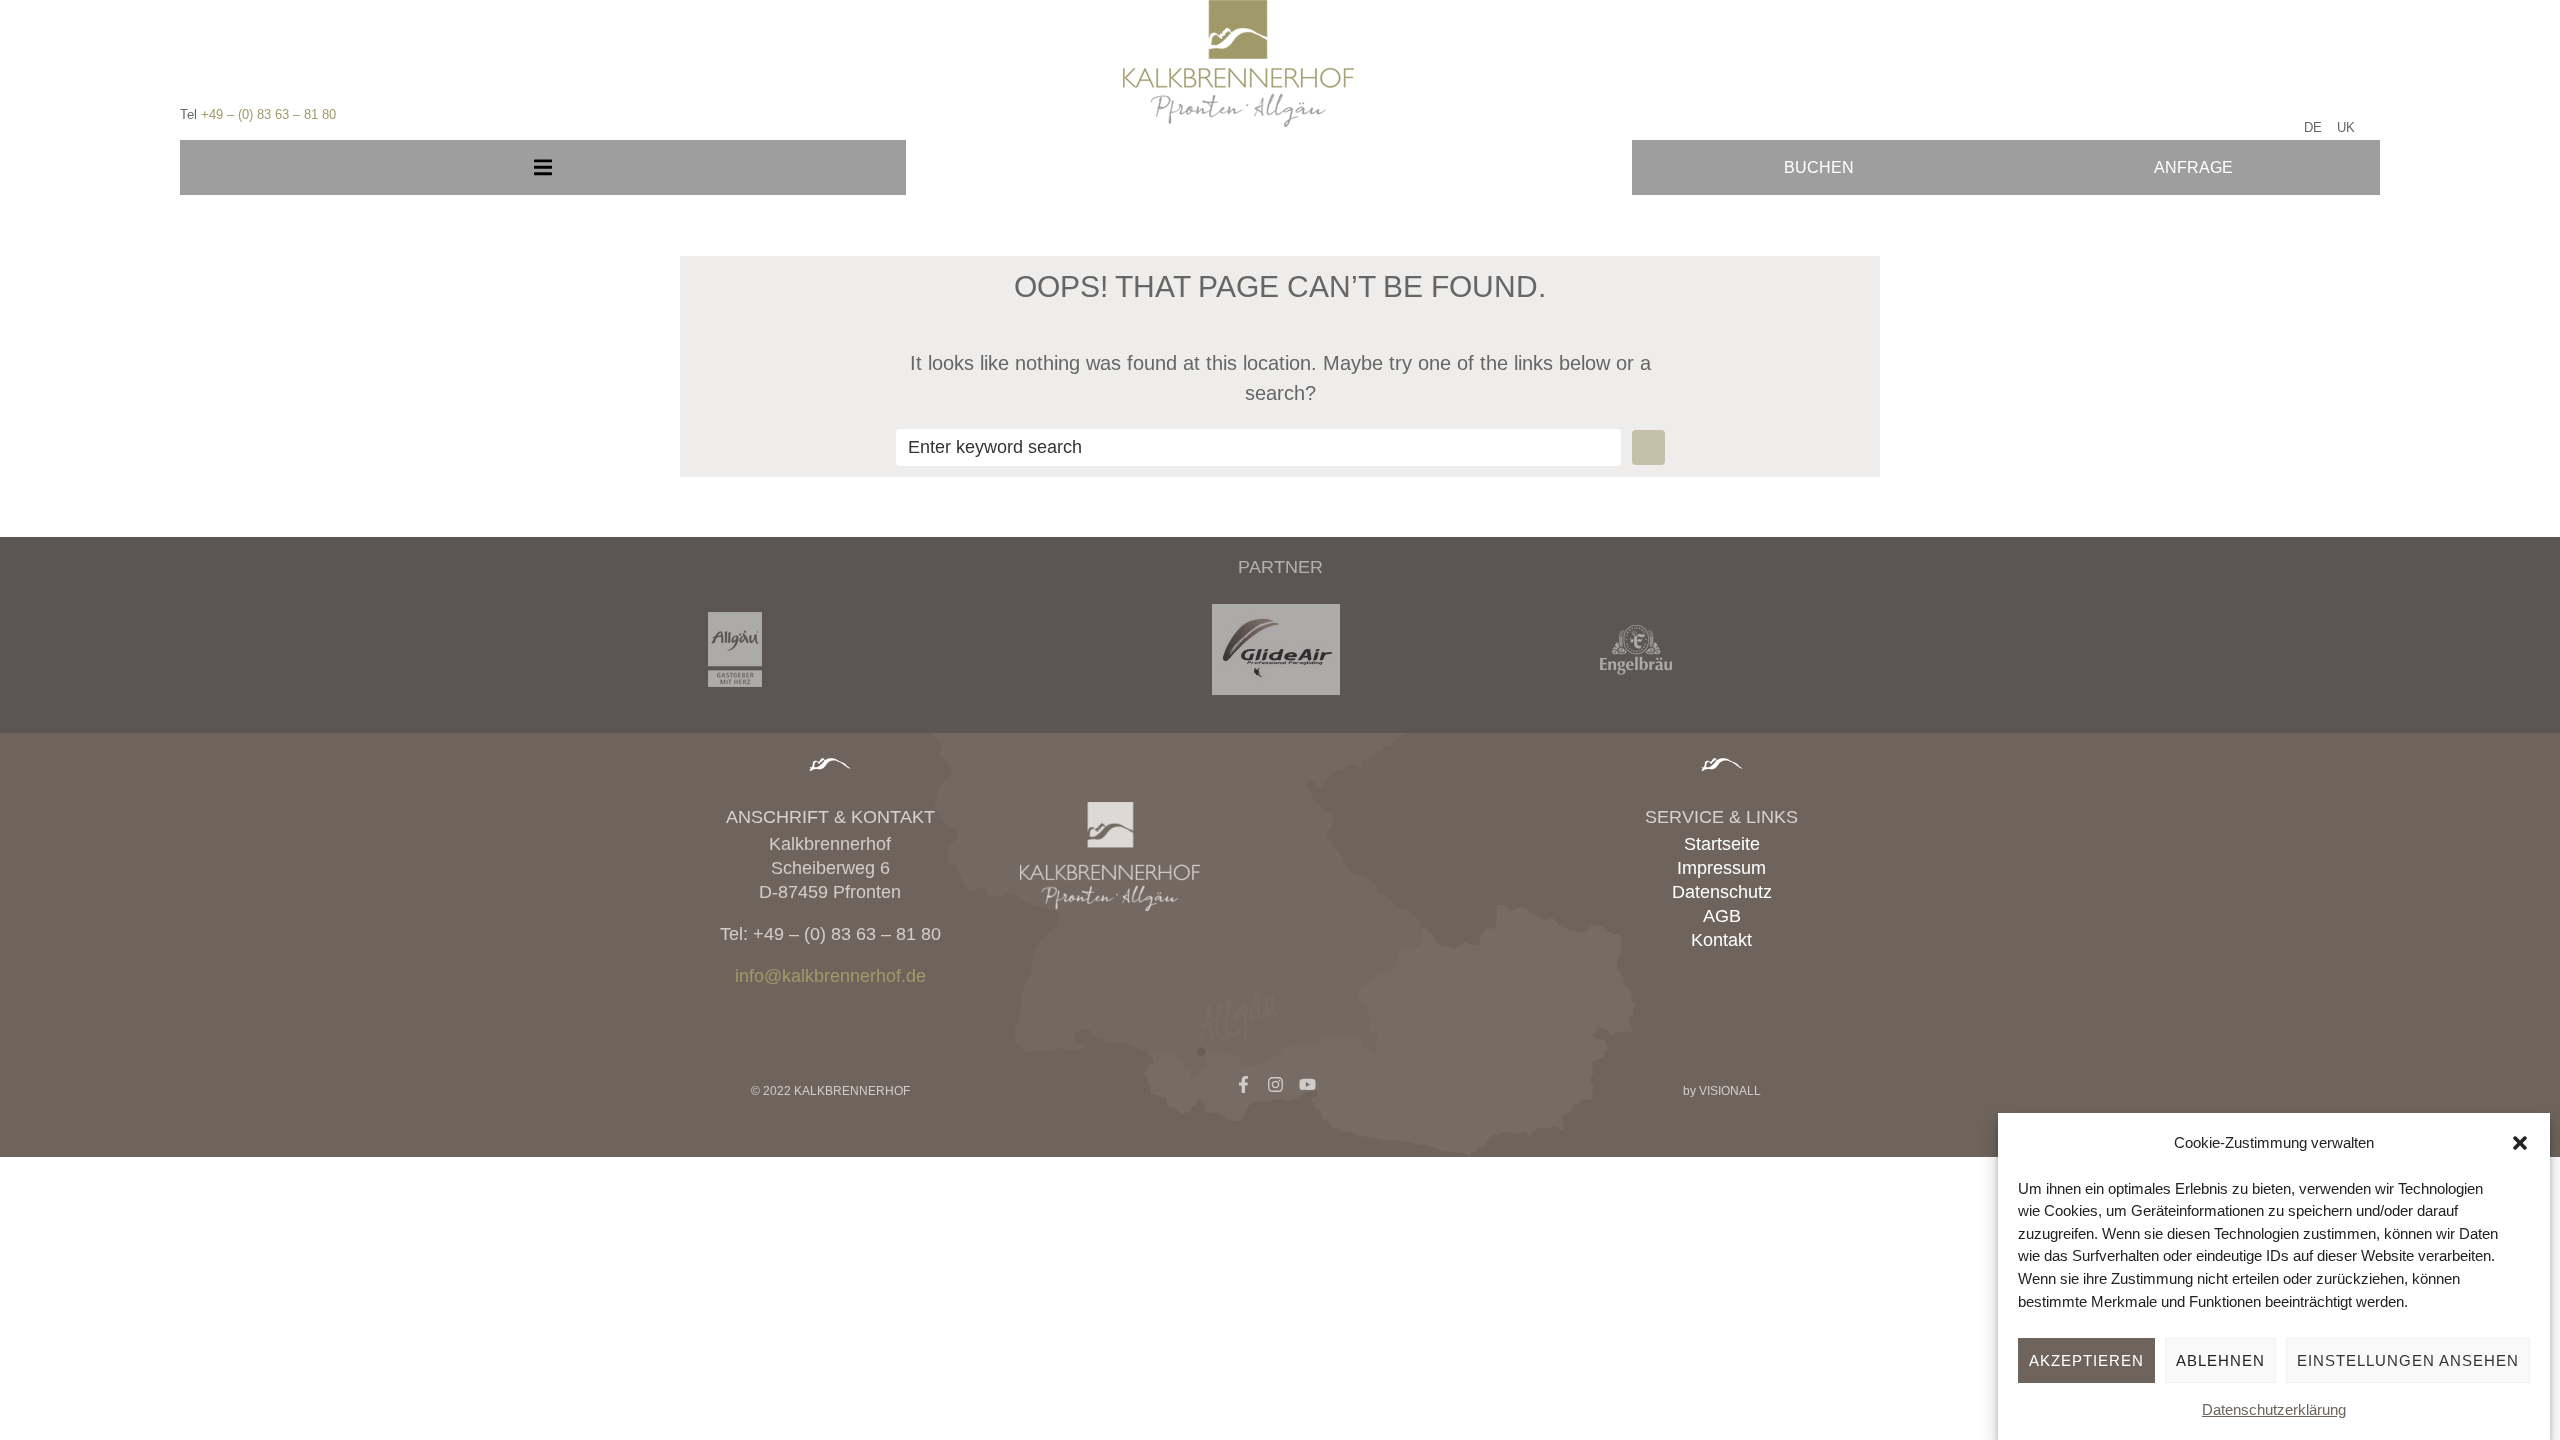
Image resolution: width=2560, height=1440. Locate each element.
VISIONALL (1730, 1091)
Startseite (1722, 844)
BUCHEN (1819, 167)
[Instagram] (1275, 1084)
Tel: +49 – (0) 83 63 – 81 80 (830, 934)
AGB (1722, 916)
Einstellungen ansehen (2408, 1360)
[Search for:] (1258, 447)
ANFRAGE (2193, 167)
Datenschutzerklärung (2274, 1409)
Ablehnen (2220, 1360)
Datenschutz (1722, 892)
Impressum (1721, 868)
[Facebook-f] (1243, 1084)
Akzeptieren (2086, 1360)
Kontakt (1721, 940)
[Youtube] (1307, 1084)
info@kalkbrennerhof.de (830, 976)
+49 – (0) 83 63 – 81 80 (268, 114)
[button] (2520, 1143)
